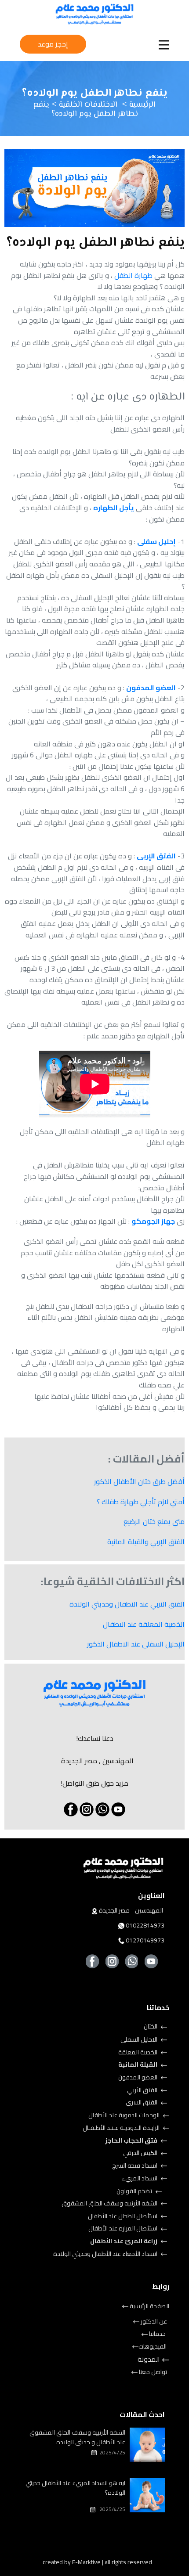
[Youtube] (151, 1961)
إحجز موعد (53, 44)
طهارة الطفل (134, 275)
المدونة (149, 2360)
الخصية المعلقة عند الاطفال (144, 1624)
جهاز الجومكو (153, 1221)
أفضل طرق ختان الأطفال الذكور (139, 1481)
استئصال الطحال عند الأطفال (123, 2216)
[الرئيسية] (94, 14)
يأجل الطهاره (114, 508)
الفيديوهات (153, 2346)
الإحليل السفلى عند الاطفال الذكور (136, 1644)
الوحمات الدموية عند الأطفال (125, 2115)
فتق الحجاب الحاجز (132, 2140)
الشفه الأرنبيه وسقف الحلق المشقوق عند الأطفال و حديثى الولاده (77, 2437)
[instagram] (87, 1809)
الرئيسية (141, 105)
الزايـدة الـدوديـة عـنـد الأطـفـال (122, 2128)
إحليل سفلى (156, 541)
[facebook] (71, 1809)
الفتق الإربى (156, 856)
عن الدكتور (153, 2321)
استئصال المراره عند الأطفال (124, 2228)
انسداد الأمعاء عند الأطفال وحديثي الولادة (106, 2254)
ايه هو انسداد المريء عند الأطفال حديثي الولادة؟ (75, 2488)
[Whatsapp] (102, 1809)
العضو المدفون (151, 688)
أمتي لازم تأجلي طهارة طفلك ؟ (141, 1502)
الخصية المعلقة (138, 2052)
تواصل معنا (152, 2372)
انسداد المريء (140, 2178)
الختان (151, 2026)
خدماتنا (157, 2334)
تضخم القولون (135, 2191)
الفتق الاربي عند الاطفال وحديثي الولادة (127, 1604)
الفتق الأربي (143, 2090)
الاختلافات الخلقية (87, 105)
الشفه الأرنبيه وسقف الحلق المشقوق (110, 2203)
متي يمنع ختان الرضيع (154, 1521)
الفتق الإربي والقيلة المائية (146, 1542)
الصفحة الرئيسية (149, 2306)
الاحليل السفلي (140, 2039)
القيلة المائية (138, 2064)
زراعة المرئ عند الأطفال (124, 2241)
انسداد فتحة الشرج (135, 2165)
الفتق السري (142, 2102)
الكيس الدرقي (141, 2153)
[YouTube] (118, 1809)
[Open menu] (164, 45)
